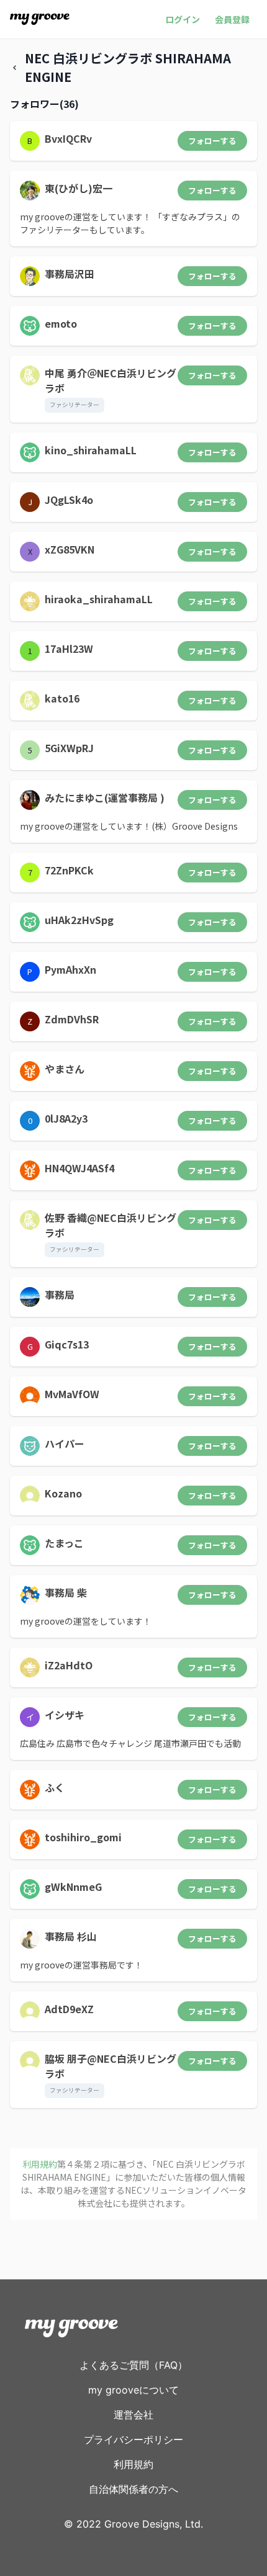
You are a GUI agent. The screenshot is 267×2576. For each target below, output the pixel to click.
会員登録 (232, 19)
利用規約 (133, 2464)
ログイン (183, 19)
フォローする (212, 141)
